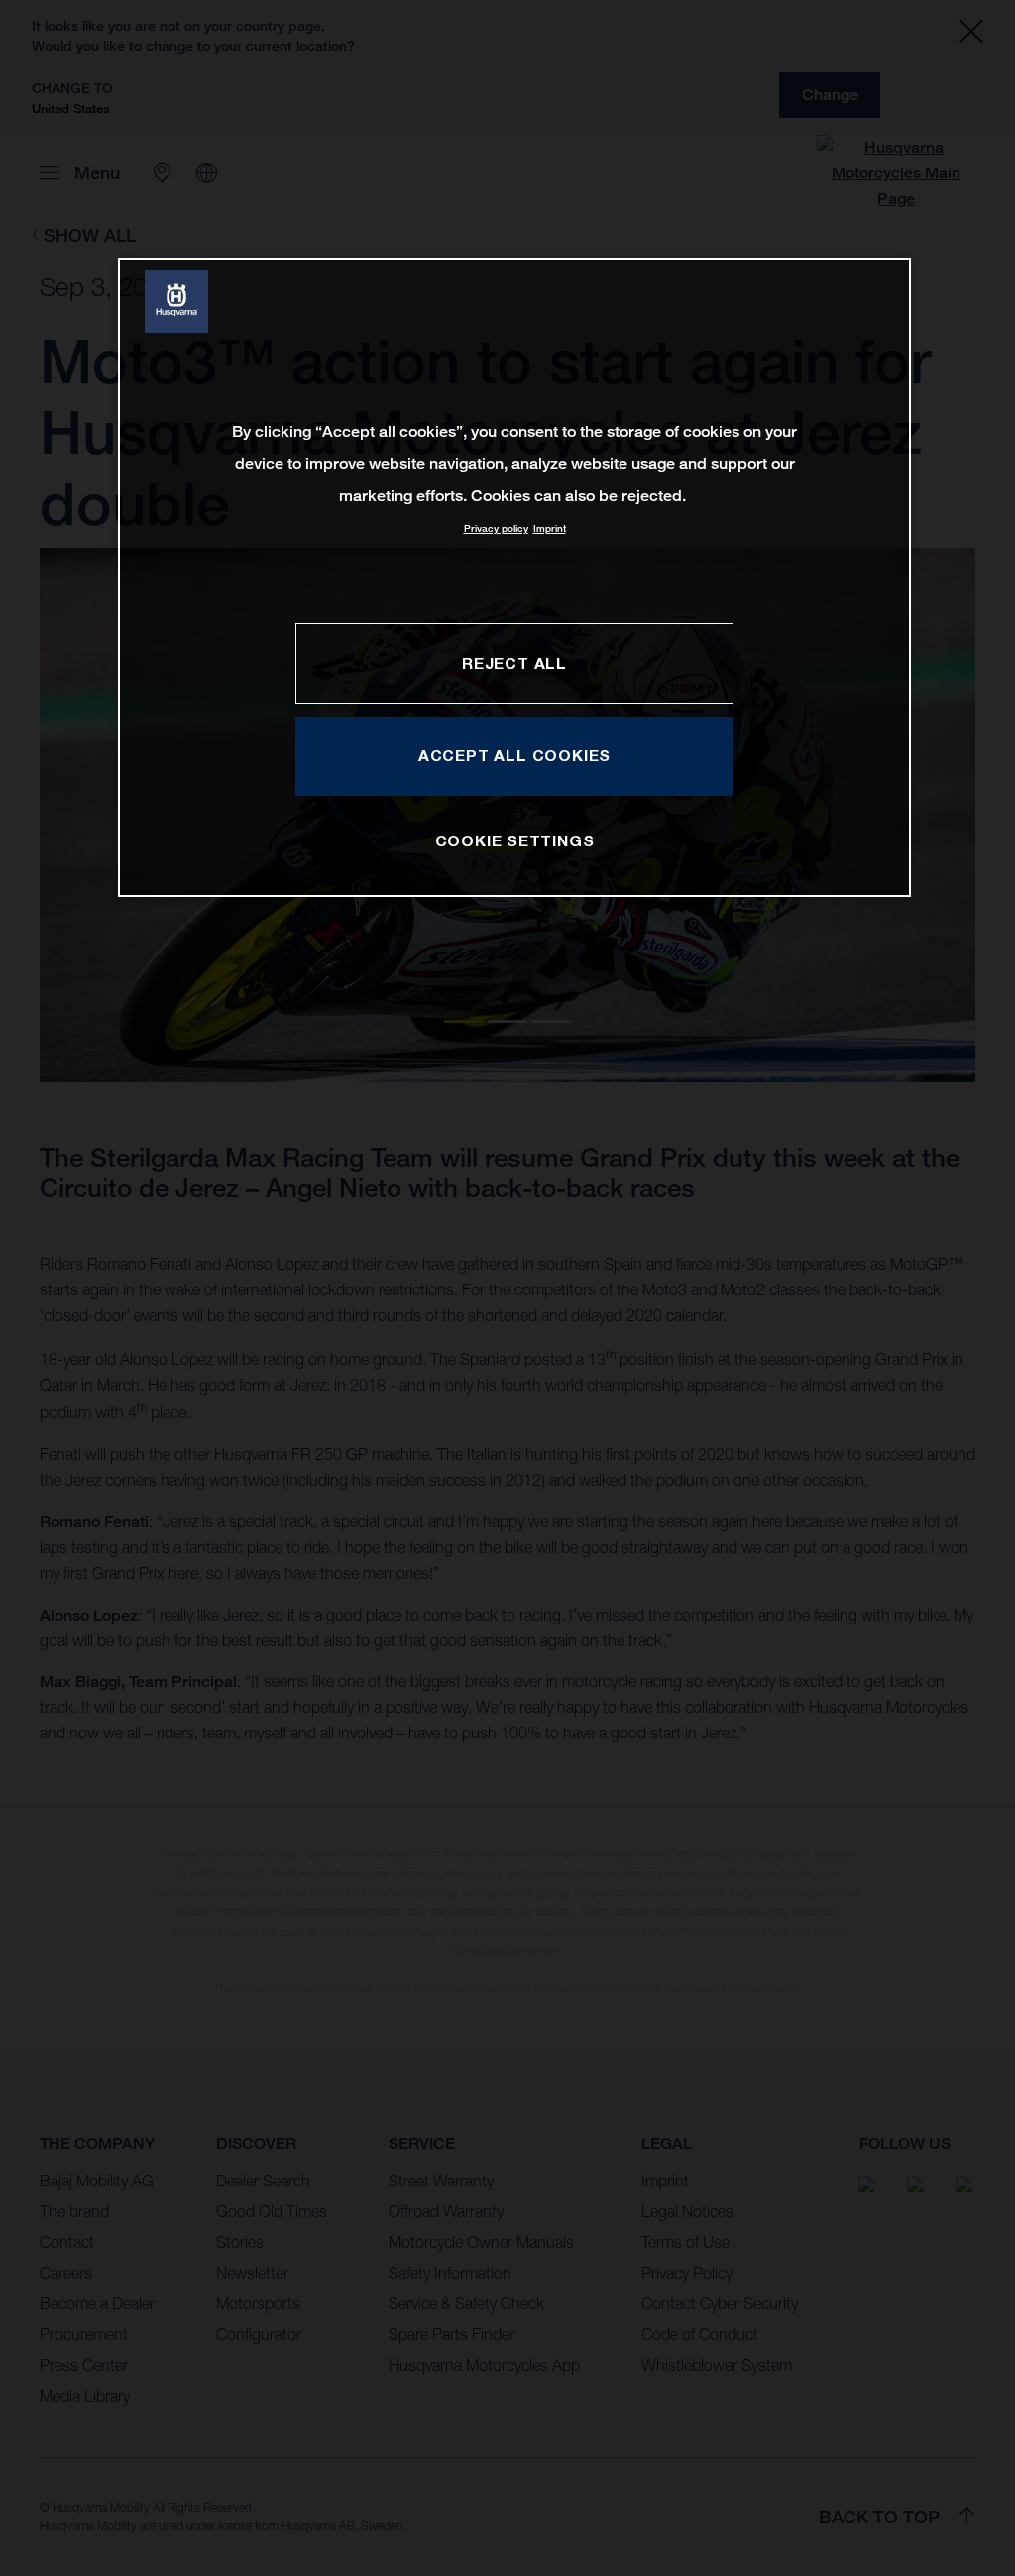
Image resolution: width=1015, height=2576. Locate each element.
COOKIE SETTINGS (515, 840)
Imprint (550, 529)
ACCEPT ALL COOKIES (514, 755)
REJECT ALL (514, 663)
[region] (514, 577)
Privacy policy (496, 529)
